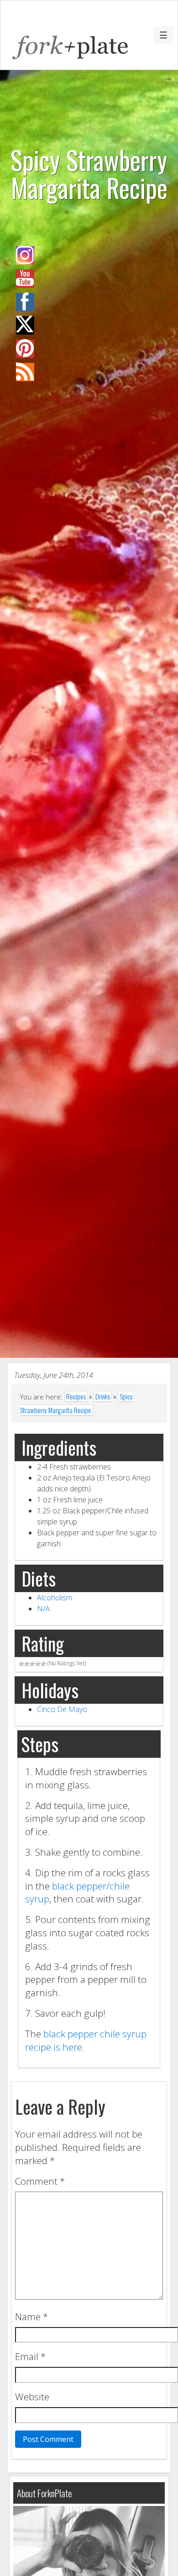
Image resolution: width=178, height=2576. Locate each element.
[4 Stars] (38, 1664)
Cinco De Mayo (62, 1709)
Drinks (103, 1396)
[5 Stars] (43, 1664)
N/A (43, 1609)
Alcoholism (55, 1598)
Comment (40, 2181)
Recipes (76, 1396)
